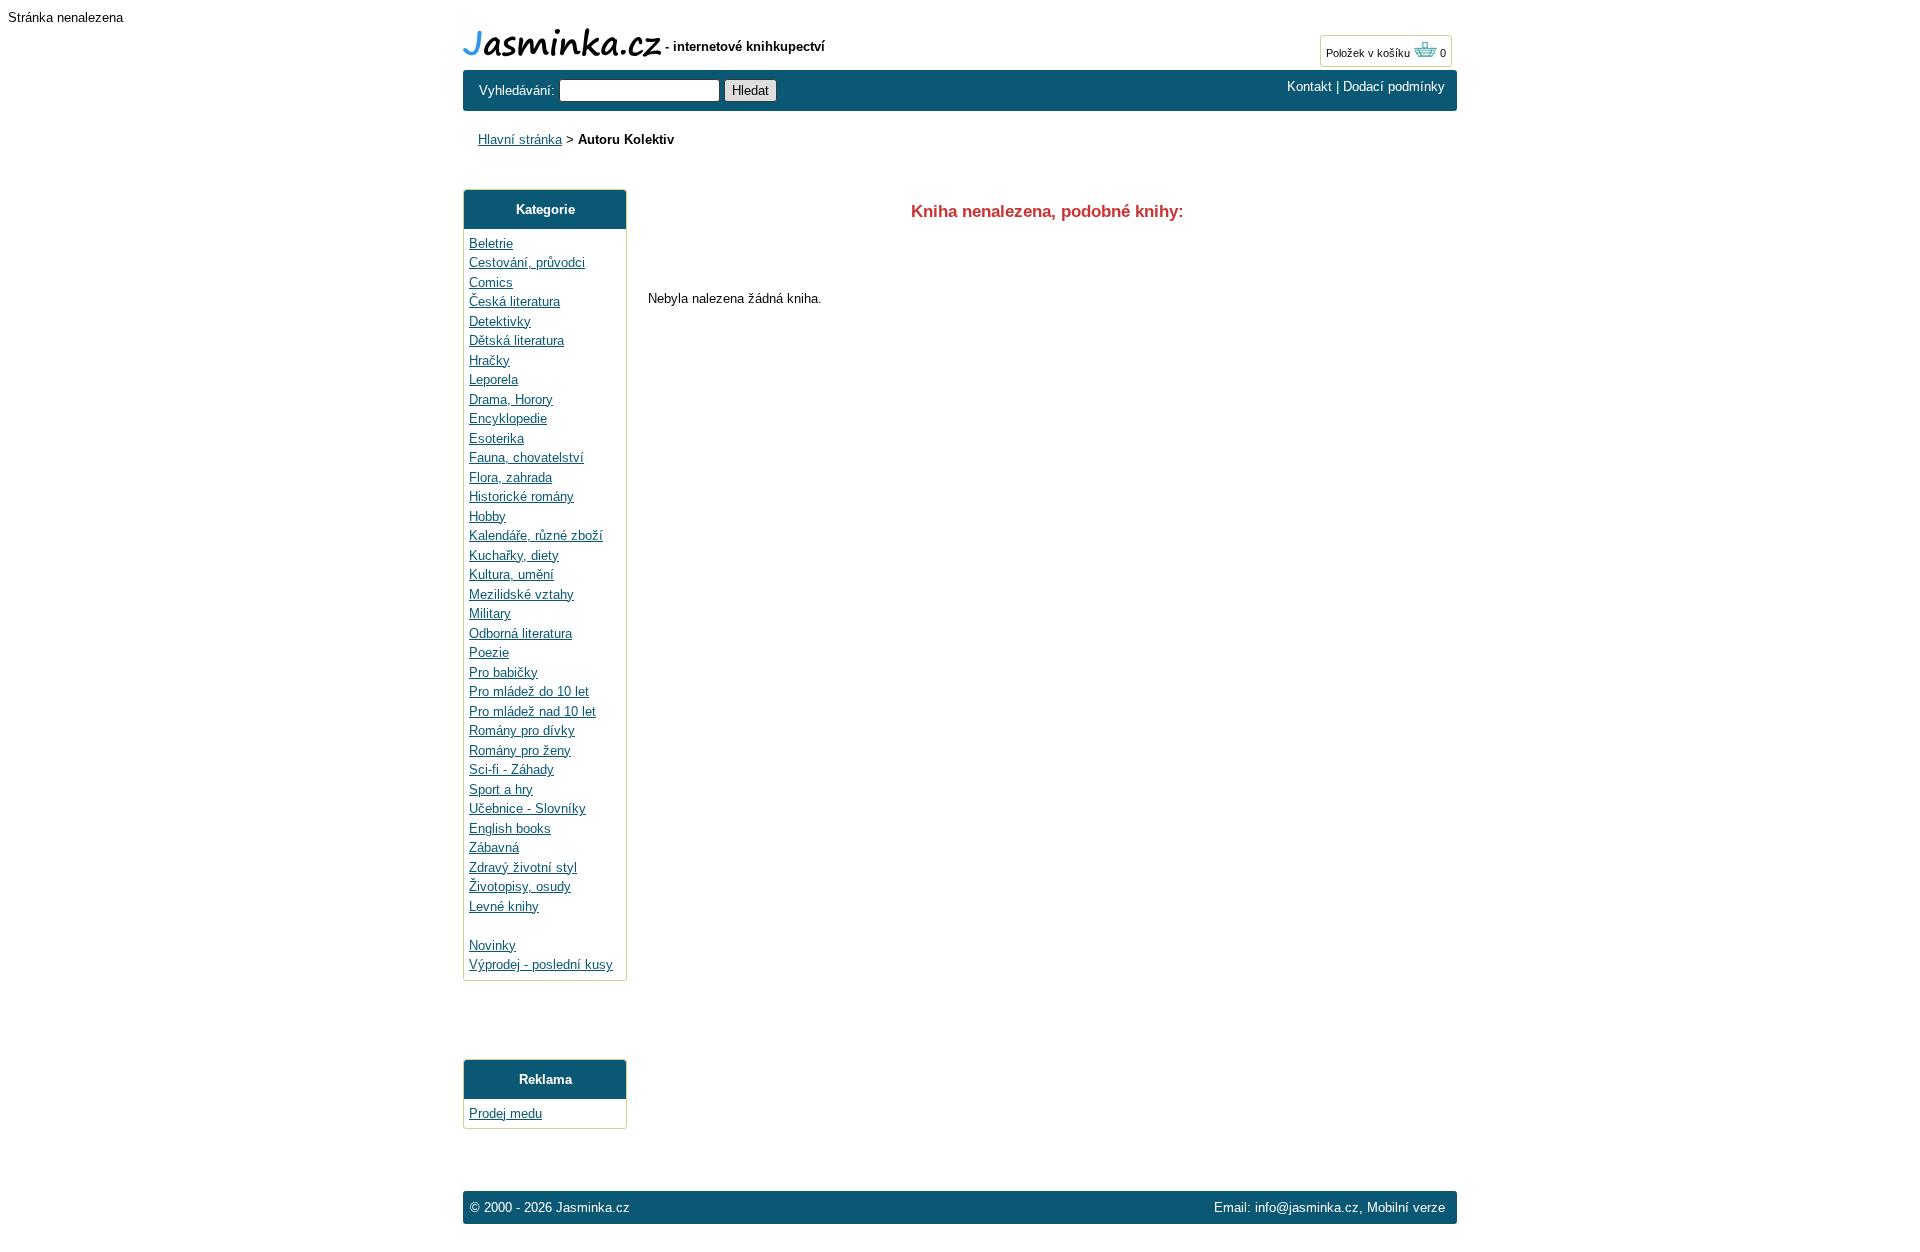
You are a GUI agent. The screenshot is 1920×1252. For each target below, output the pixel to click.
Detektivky (500, 321)
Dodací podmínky (1394, 86)
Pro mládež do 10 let (529, 691)
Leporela (493, 379)
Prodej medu (505, 1113)
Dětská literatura (516, 340)
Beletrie (491, 243)
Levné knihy (504, 906)
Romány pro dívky (522, 730)
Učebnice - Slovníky (527, 808)
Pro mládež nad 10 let (532, 711)
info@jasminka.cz (1307, 1207)
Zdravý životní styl (523, 867)
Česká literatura (514, 301)
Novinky (492, 945)
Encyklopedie (508, 418)
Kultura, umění (511, 574)
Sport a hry (501, 789)
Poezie (489, 652)
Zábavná (494, 847)
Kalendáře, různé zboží (536, 535)
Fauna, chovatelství (526, 457)
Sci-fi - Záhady (511, 769)
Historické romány (521, 496)
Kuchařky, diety (514, 555)
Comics (491, 282)
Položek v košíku (1369, 53)
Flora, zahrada (510, 477)
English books (510, 828)
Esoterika (496, 438)
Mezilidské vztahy (521, 594)
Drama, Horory (511, 399)
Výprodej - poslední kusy (541, 964)
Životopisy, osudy (520, 886)
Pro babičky (503, 672)
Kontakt (1309, 86)
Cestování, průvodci (527, 262)
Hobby (487, 516)
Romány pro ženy (520, 750)
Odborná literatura (520, 633)
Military (490, 613)
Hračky (489, 360)
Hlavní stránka (520, 139)
